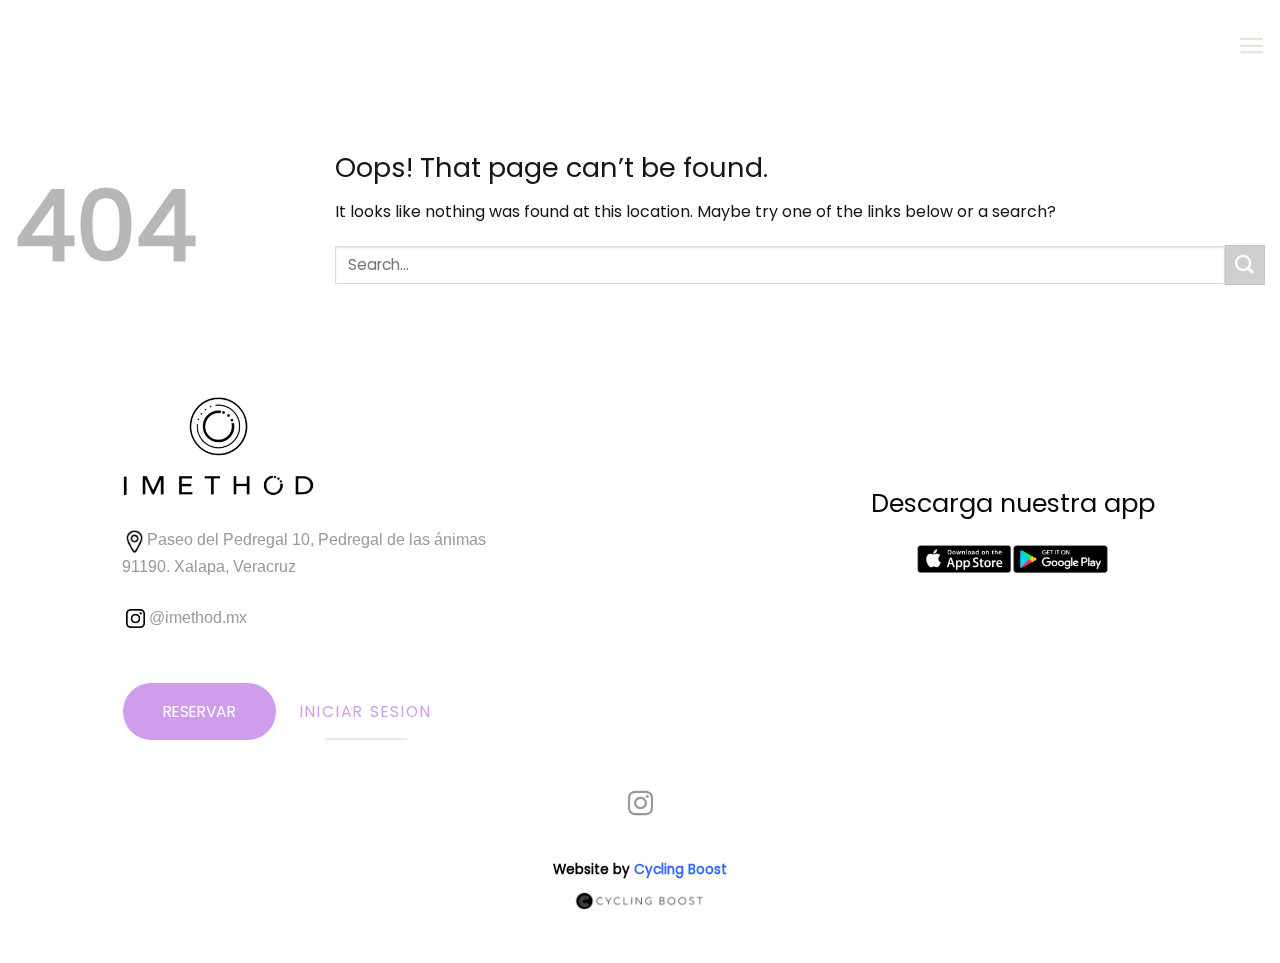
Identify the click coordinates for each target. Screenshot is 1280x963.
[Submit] (1245, 264)
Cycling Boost (680, 869)
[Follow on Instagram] (640, 805)
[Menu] (1251, 45)
